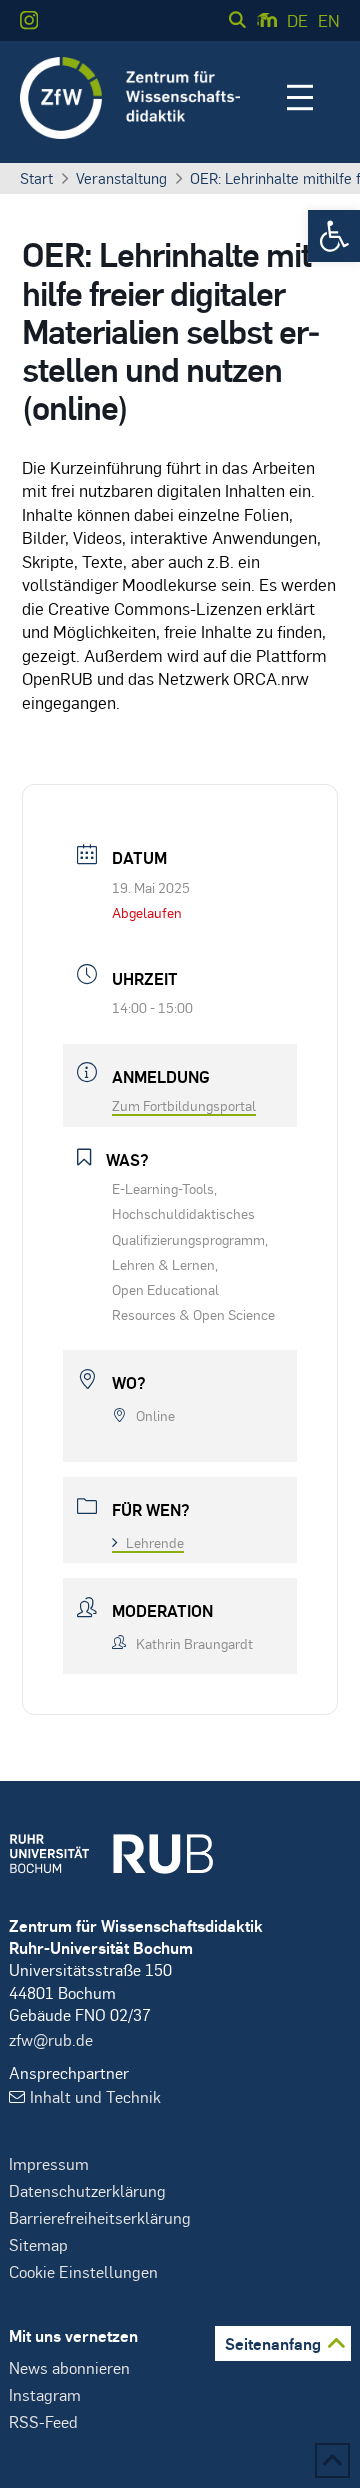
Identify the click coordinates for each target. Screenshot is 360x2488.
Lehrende (155, 1542)
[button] (334, 236)
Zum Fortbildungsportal (184, 1105)
